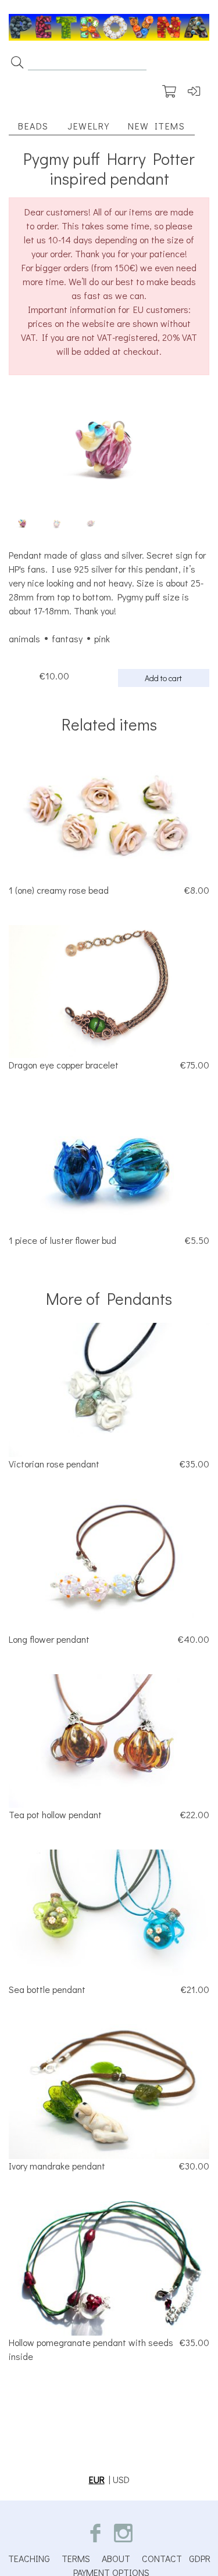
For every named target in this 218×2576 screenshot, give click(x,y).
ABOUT (116, 2558)
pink (102, 638)
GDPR (200, 2558)
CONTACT (162, 2558)
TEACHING (29, 2558)
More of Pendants (109, 1298)
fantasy (67, 638)
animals (24, 638)
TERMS (76, 2558)
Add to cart (163, 678)
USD (121, 2479)
